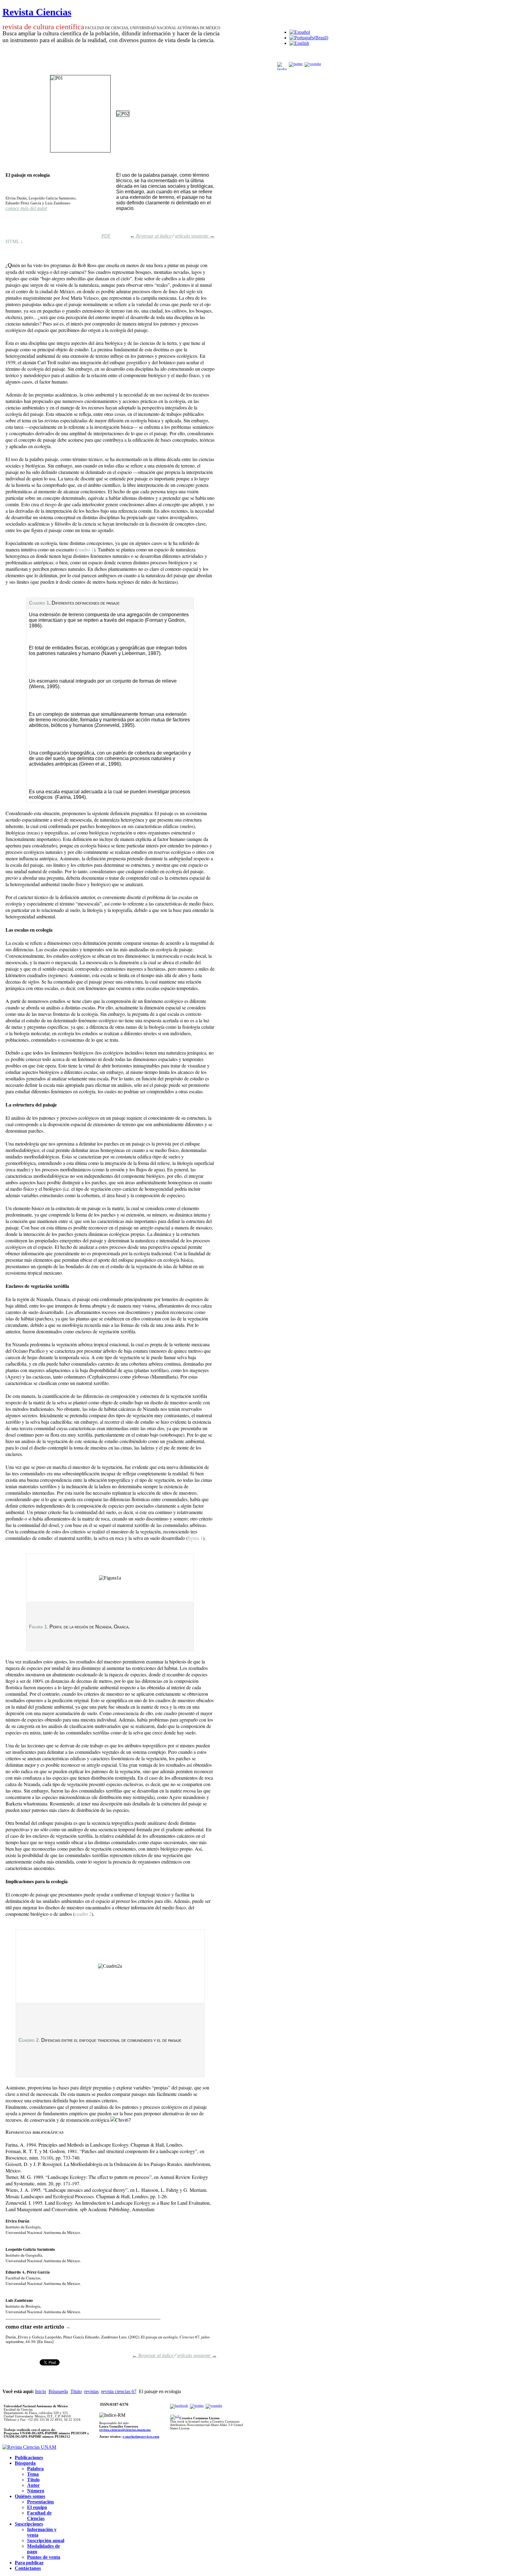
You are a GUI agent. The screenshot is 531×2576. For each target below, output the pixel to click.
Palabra (35, 2469)
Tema (33, 2474)
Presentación (40, 2502)
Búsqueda (58, 2391)
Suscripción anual (46, 2540)
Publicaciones (29, 2458)
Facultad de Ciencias (39, 2516)
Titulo (76, 2391)
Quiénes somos (30, 2496)
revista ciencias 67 (119, 2391)
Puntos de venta (44, 2557)
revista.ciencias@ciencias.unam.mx (125, 2430)
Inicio (41, 2391)
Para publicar (29, 2563)
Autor (33, 2485)
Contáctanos (28, 2568)
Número (36, 2491)
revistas (91, 2391)
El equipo (37, 2507)
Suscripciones (29, 2524)
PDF (106, 236)
